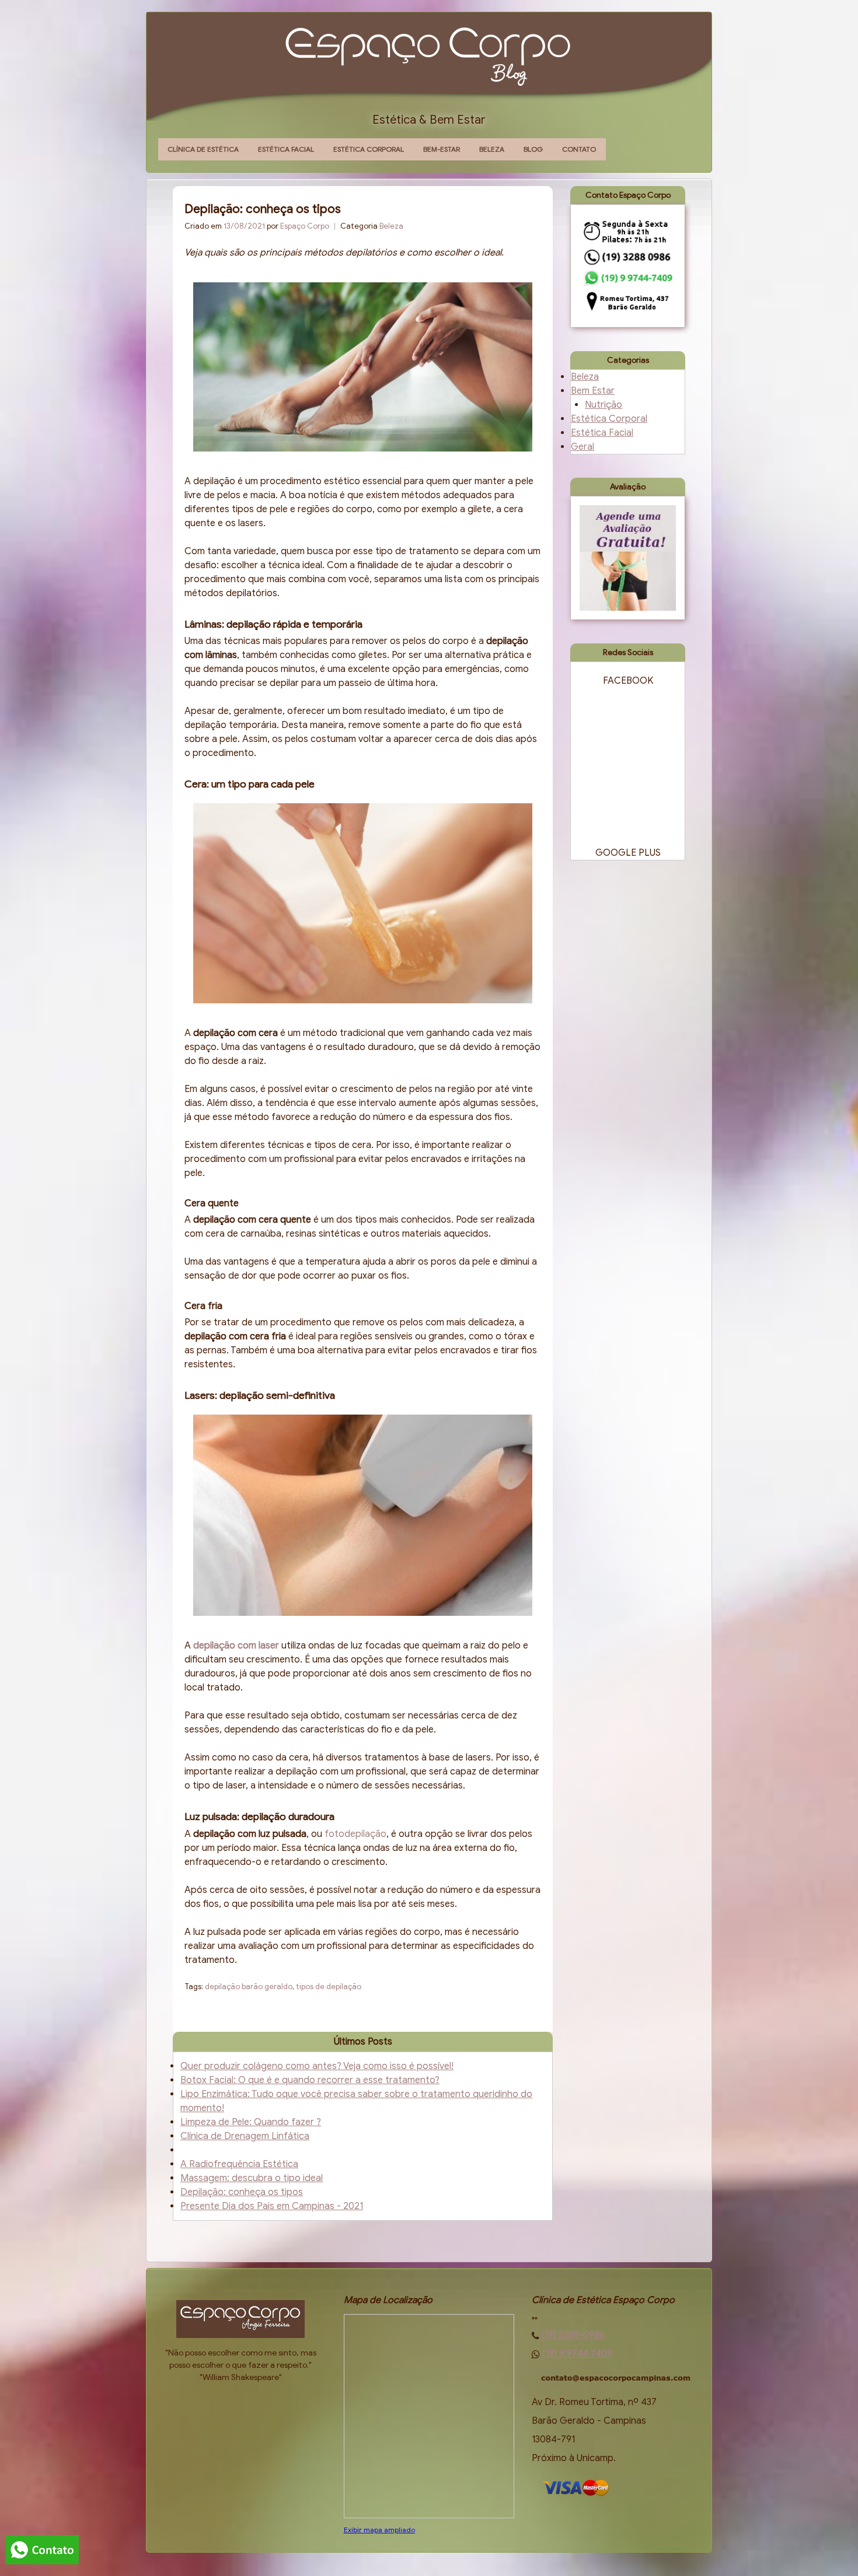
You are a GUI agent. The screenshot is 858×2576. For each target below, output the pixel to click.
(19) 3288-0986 (573, 2335)
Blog (533, 149)
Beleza (492, 149)
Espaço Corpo (305, 226)
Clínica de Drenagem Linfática (245, 2136)
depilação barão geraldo (249, 1987)
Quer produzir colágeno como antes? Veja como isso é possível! (317, 2066)
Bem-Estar (442, 149)
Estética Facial (286, 149)
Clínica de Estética (203, 149)
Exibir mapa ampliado (379, 2530)
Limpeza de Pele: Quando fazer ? (251, 2122)
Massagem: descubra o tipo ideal (252, 2178)
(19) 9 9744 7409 (577, 2354)
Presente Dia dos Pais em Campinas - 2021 (272, 2206)
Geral (583, 447)
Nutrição (604, 405)
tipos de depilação (329, 1987)
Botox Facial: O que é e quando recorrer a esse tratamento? (310, 2080)
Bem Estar (593, 391)
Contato (579, 149)
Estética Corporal (369, 149)
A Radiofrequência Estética (239, 2164)
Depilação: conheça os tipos (242, 2192)
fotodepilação (355, 1834)
